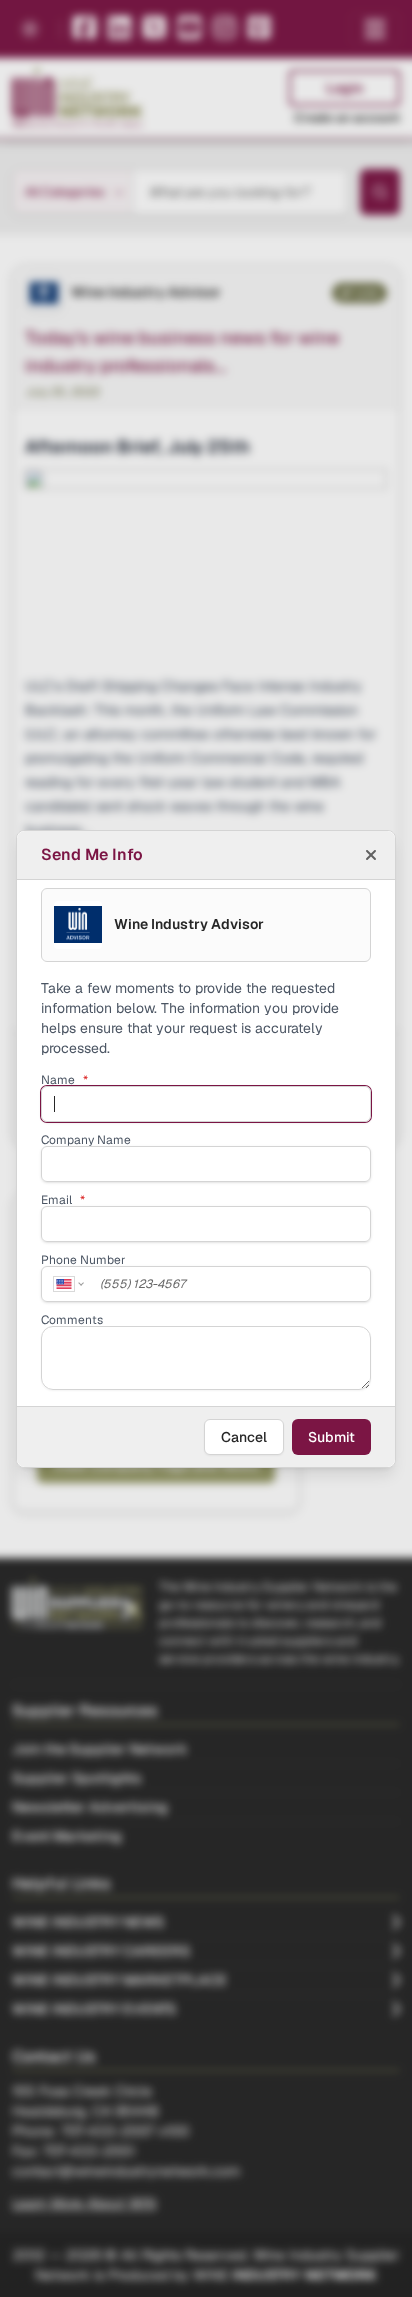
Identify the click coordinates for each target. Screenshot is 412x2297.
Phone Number (83, 1260)
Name (64, 1080)
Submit (331, 1437)
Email (63, 1200)
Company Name (86, 1140)
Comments (72, 1320)
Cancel (244, 1437)
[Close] (371, 855)
